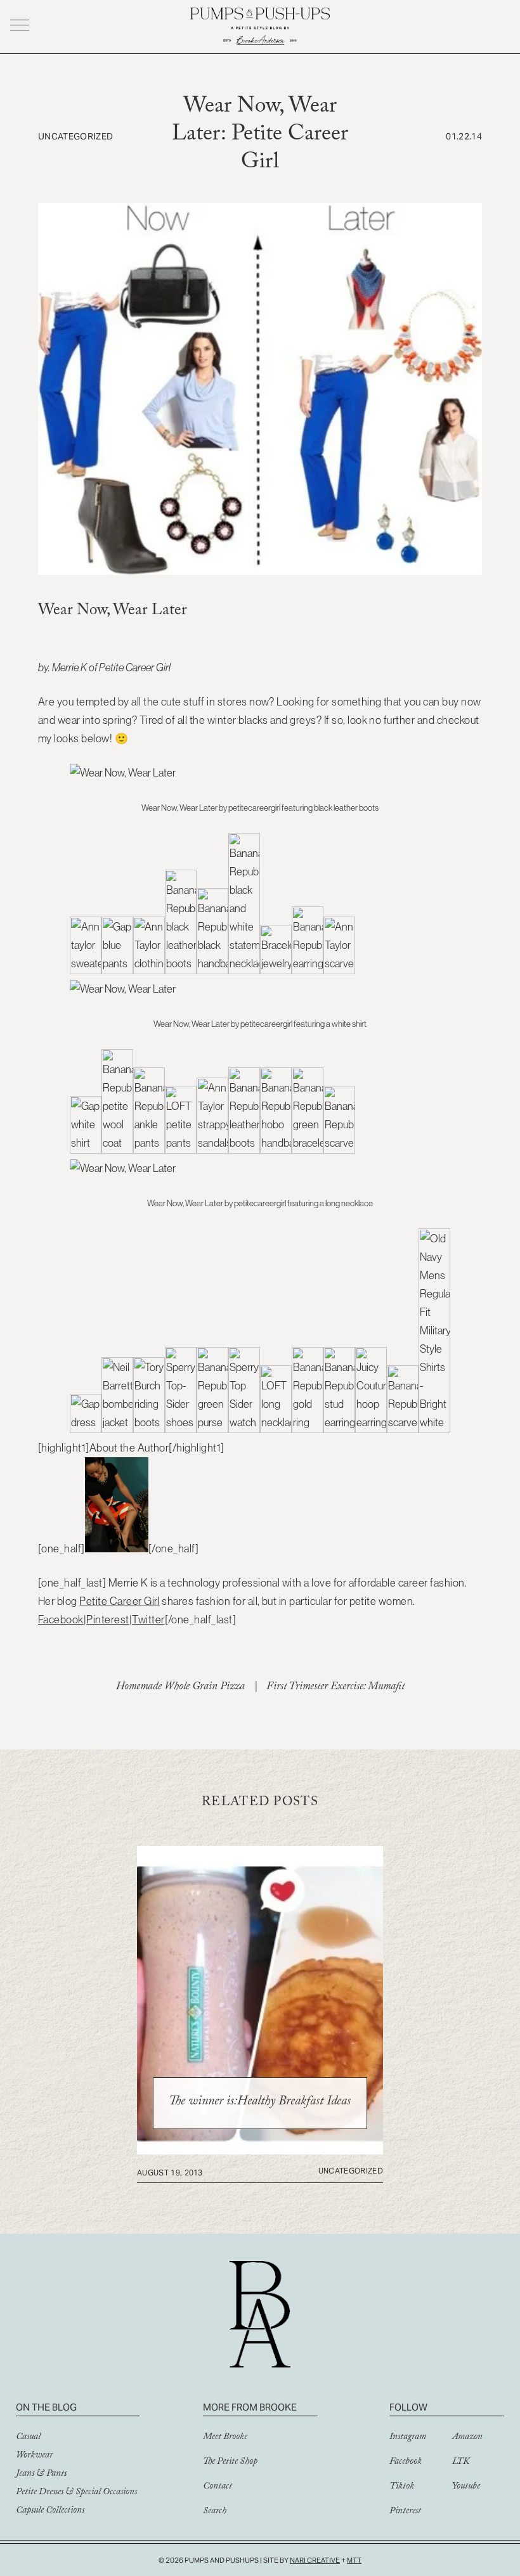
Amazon (467, 2438)
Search (215, 2512)
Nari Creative (315, 2560)
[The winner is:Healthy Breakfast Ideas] (260, 2151)
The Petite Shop (230, 2463)
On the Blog (46, 2407)
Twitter (148, 1620)
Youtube (466, 2487)
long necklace (349, 1203)
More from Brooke (250, 2407)
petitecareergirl (254, 808)
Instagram (408, 2438)
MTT (354, 2560)
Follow (408, 2407)
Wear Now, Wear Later (179, 808)
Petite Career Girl (135, 667)
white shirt (349, 1024)
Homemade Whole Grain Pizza (180, 1688)
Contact (218, 2487)
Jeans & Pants (41, 2475)
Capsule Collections (50, 2511)
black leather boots (346, 808)
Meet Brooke (225, 2438)
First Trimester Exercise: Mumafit (335, 1688)
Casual (28, 2438)
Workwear (34, 2456)
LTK (461, 2463)
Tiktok (402, 2487)
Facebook (61, 1620)
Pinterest (107, 1620)
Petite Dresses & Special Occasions (76, 2493)
